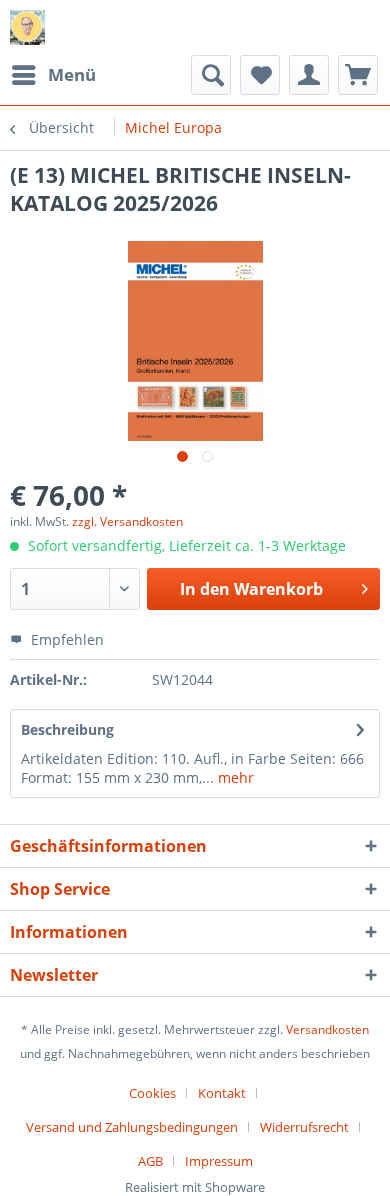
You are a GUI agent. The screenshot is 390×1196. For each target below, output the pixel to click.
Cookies (152, 1093)
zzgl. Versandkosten (127, 521)
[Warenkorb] (358, 75)
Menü (72, 74)
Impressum (219, 1161)
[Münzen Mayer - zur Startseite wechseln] (27, 27)
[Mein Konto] (309, 75)
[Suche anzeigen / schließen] (211, 75)
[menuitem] (53, 75)
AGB (150, 1161)
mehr (234, 777)
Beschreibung (67, 729)
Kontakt (222, 1093)
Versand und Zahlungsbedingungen (132, 1127)
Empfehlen (65, 639)
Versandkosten (327, 1029)
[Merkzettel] (260, 75)
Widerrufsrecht (304, 1127)
